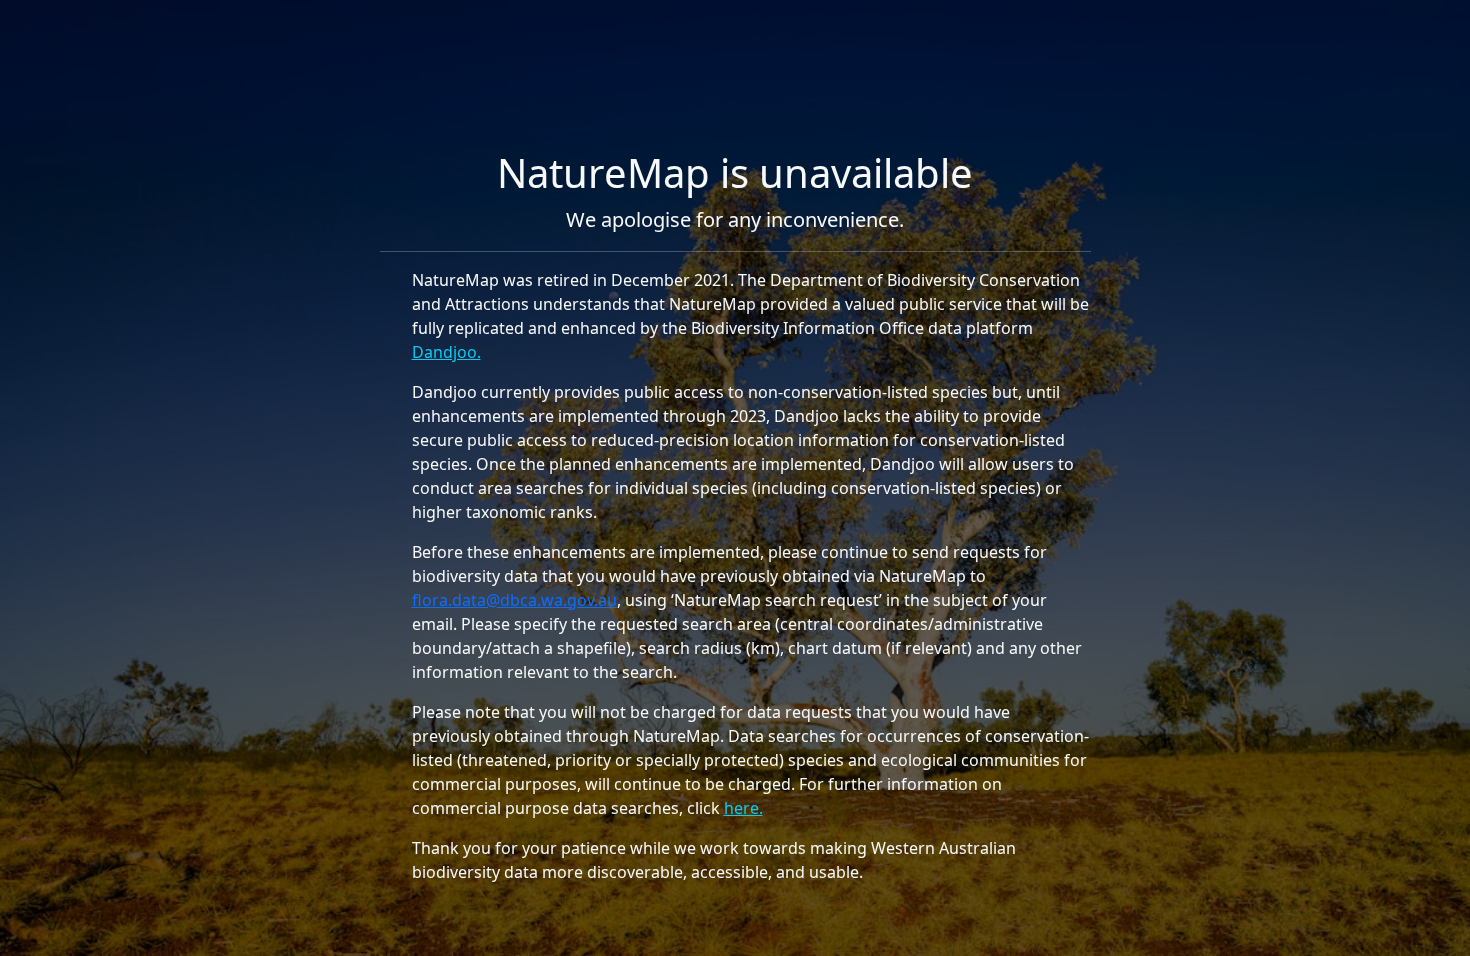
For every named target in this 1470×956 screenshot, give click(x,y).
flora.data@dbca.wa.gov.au (514, 600)
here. (743, 808)
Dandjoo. (446, 352)
